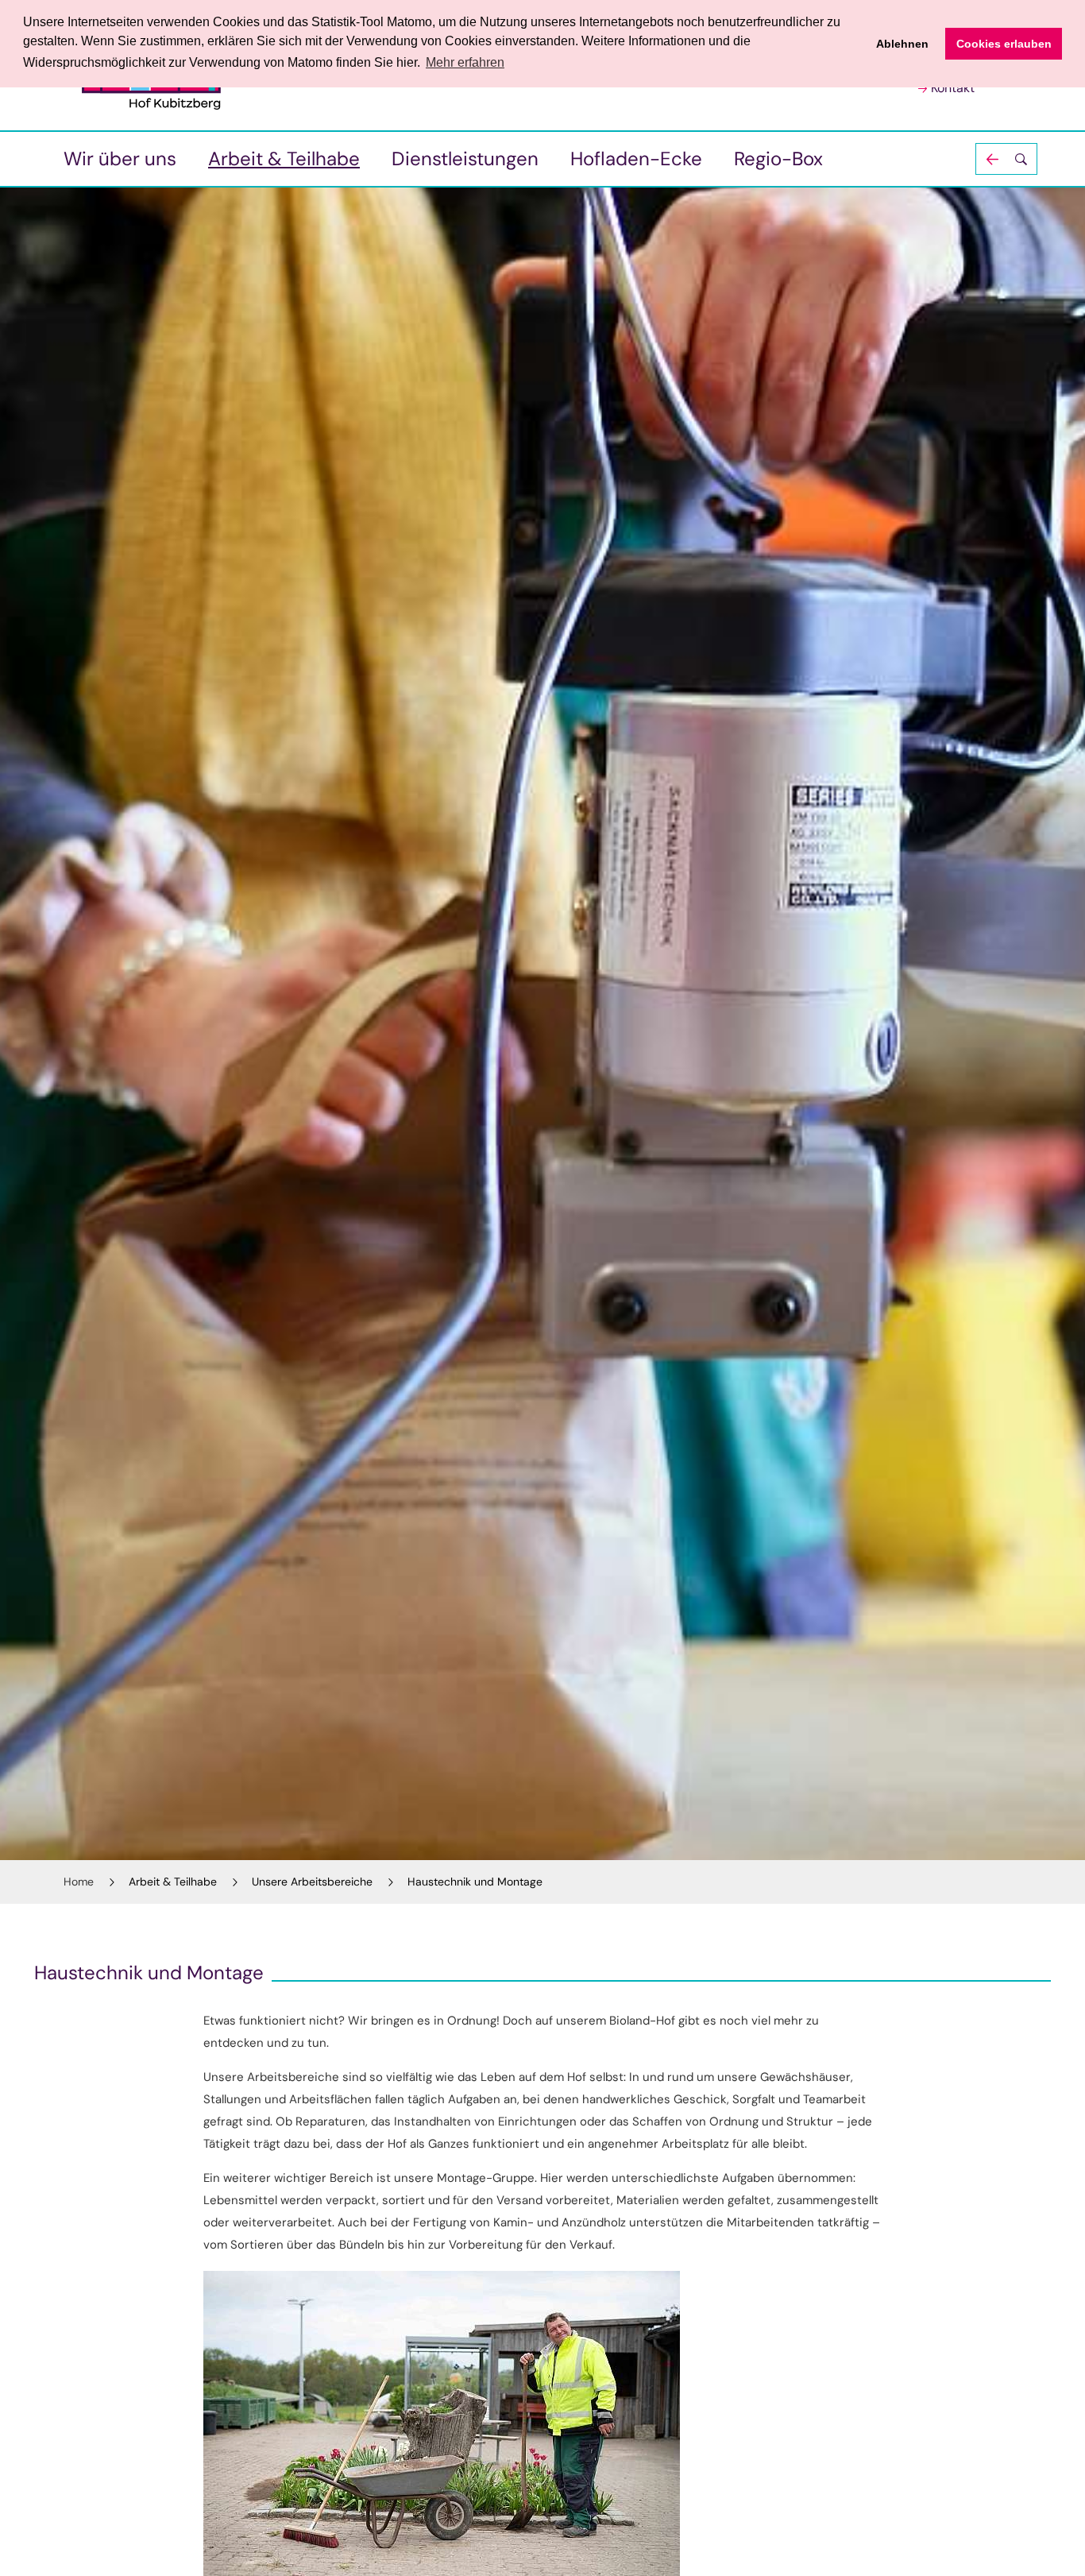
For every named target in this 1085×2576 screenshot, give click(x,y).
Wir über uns (120, 159)
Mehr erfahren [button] (465, 62)
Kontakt (953, 88)
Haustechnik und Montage (475, 1882)
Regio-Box (778, 159)
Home (79, 1882)
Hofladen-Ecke (636, 159)
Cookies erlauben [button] (1004, 44)
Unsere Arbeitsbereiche (312, 1882)
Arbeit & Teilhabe (284, 159)
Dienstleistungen (465, 159)
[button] (1006, 159)
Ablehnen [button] (902, 44)
